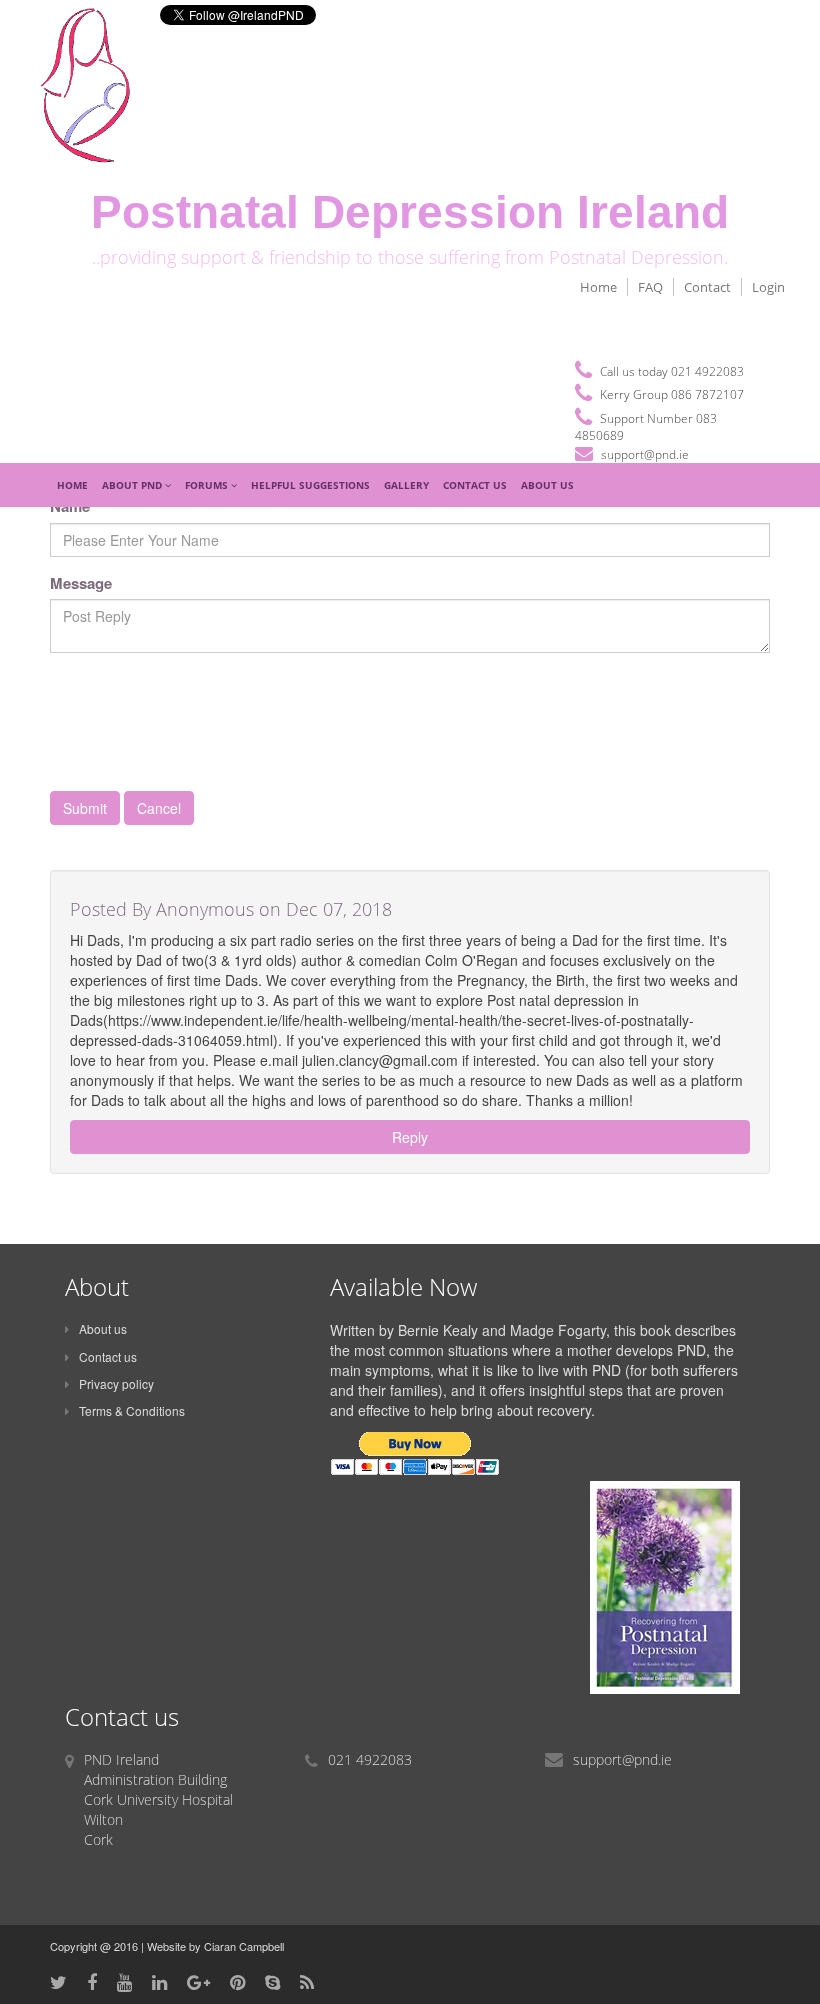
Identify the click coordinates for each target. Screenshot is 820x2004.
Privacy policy (116, 1383)
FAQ (650, 287)
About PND (133, 485)
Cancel (159, 808)
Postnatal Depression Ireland (410, 212)
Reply (410, 1137)
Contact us (108, 1356)
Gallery (406, 485)
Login (768, 287)
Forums (208, 485)
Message (81, 583)
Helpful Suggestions (310, 485)
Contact (707, 287)
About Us (547, 485)
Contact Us (475, 485)
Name (70, 506)
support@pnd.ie (645, 454)
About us (103, 1328)
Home (598, 287)
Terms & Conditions (132, 1410)
